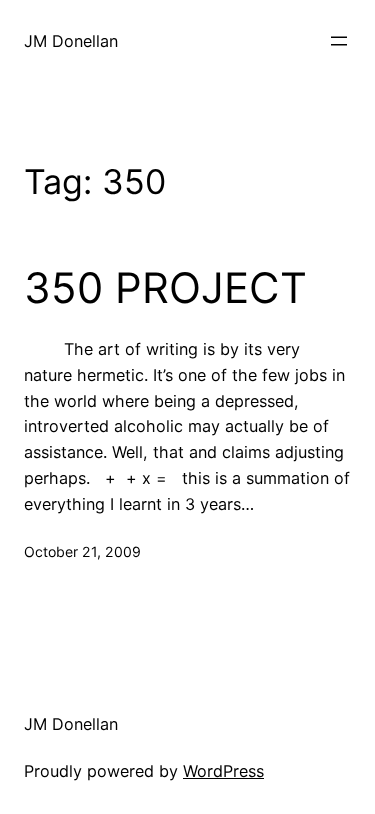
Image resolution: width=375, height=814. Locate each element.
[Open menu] (339, 41)
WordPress (223, 771)
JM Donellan (71, 41)
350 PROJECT (165, 288)
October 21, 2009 (82, 551)
